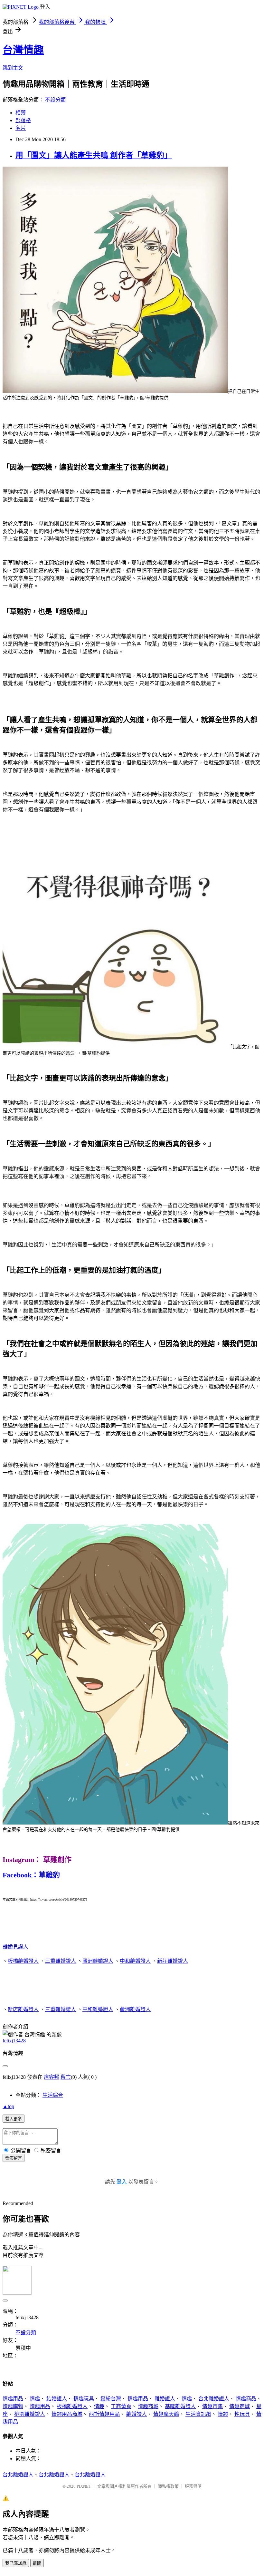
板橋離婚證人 (23, 1961)
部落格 (23, 120)
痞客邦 (52, 2077)
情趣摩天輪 (166, 2414)
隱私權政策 (168, 2486)
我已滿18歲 (16, 2563)
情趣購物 (13, 2406)
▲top (8, 2106)
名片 (21, 128)
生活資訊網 (198, 2414)
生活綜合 (53, 2095)
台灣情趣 (23, 50)
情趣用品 (13, 2399)
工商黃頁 (121, 2406)
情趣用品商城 (67, 2414)
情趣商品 (246, 2399)
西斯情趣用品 (104, 2414)
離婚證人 (165, 2399)
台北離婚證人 (214, 2399)
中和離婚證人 (135, 1961)
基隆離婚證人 (180, 2406)
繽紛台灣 (111, 2399)
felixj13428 (14, 2041)
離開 (37, 2563)
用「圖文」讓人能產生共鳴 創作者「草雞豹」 (94, 155)
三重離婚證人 (61, 1961)
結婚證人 (57, 2399)
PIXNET (84, 2486)
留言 (66, 2077)
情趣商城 (148, 2406)
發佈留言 (14, 2158)
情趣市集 (212, 2406)
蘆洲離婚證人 (98, 1961)
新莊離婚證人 (173, 1961)
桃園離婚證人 (30, 2414)
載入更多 (14, 2119)
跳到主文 (13, 68)
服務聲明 (193, 2486)
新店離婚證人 (23, 2009)
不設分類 (55, 100)
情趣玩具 (84, 2399)
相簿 (21, 113)
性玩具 (242, 2414)
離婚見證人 (15, 1947)
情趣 (35, 2399)
